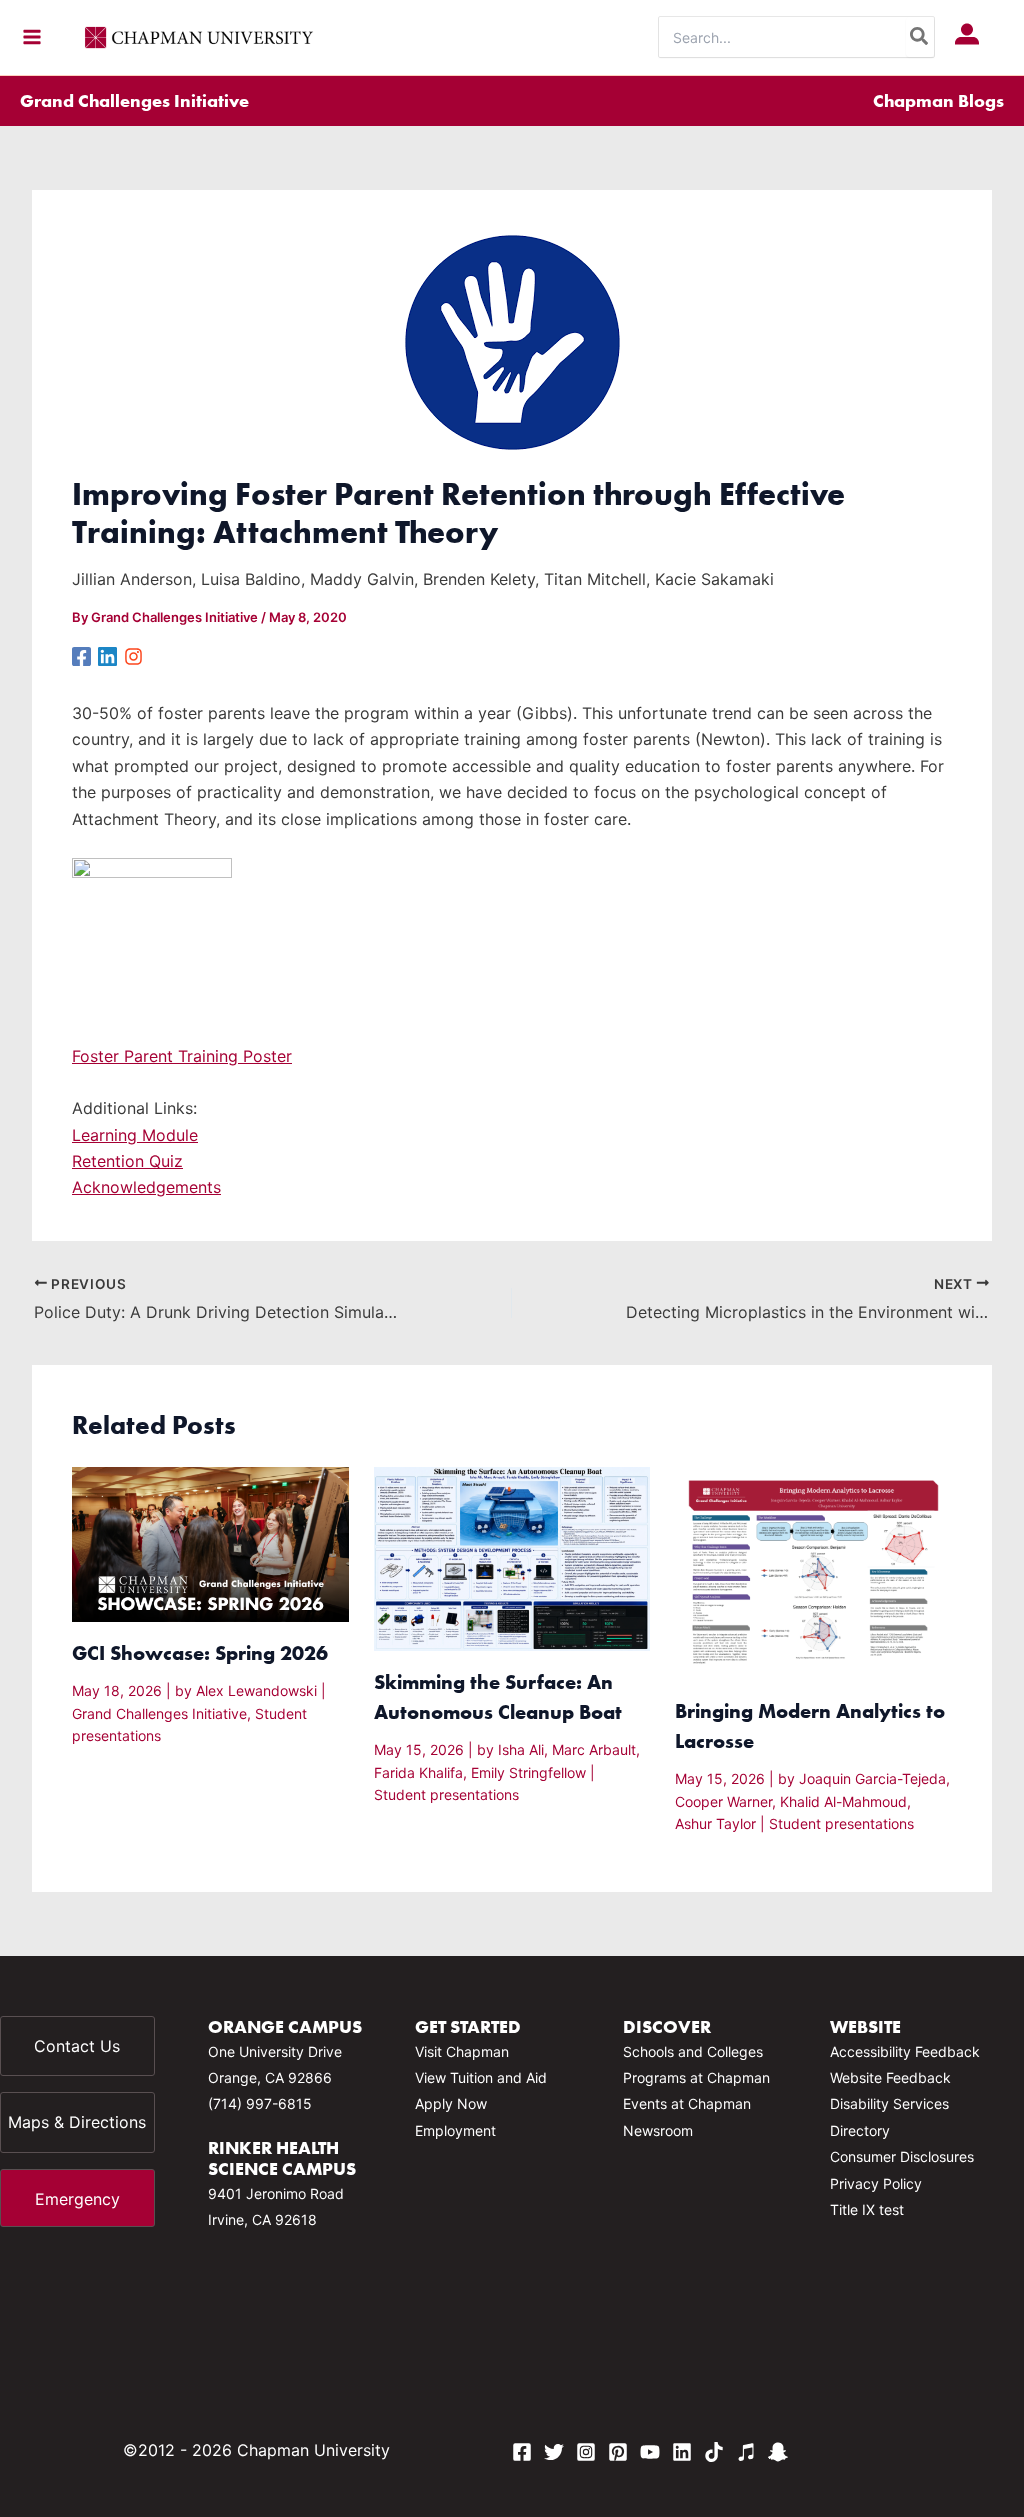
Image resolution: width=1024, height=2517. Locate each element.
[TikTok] (714, 2452)
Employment (455, 2130)
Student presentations (446, 1794)
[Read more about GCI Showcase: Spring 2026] (210, 1543)
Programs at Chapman (696, 2077)
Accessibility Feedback (905, 2051)
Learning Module (135, 1135)
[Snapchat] (778, 2452)
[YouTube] (650, 2452)
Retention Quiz (127, 1161)
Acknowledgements (146, 1187)
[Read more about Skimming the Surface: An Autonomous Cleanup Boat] (512, 1557)
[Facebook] (81, 655)
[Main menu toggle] (32, 37)
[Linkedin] (107, 655)
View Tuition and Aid (481, 2077)
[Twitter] (554, 2452)
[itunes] (746, 2452)
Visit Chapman (462, 2051)
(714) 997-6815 (260, 2103)
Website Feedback (890, 2077)
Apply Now (451, 2103)
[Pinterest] (618, 2452)
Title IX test (867, 2209)
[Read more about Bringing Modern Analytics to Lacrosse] (813, 1572)
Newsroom (658, 2130)
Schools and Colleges (693, 2051)
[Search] (920, 37)
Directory (860, 2130)
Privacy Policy (876, 2183)
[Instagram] (133, 655)
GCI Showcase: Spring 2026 (200, 1652)
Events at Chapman (687, 2103)
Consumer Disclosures (902, 2156)
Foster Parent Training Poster (182, 1056)
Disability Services (889, 2103)
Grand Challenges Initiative (134, 100)
